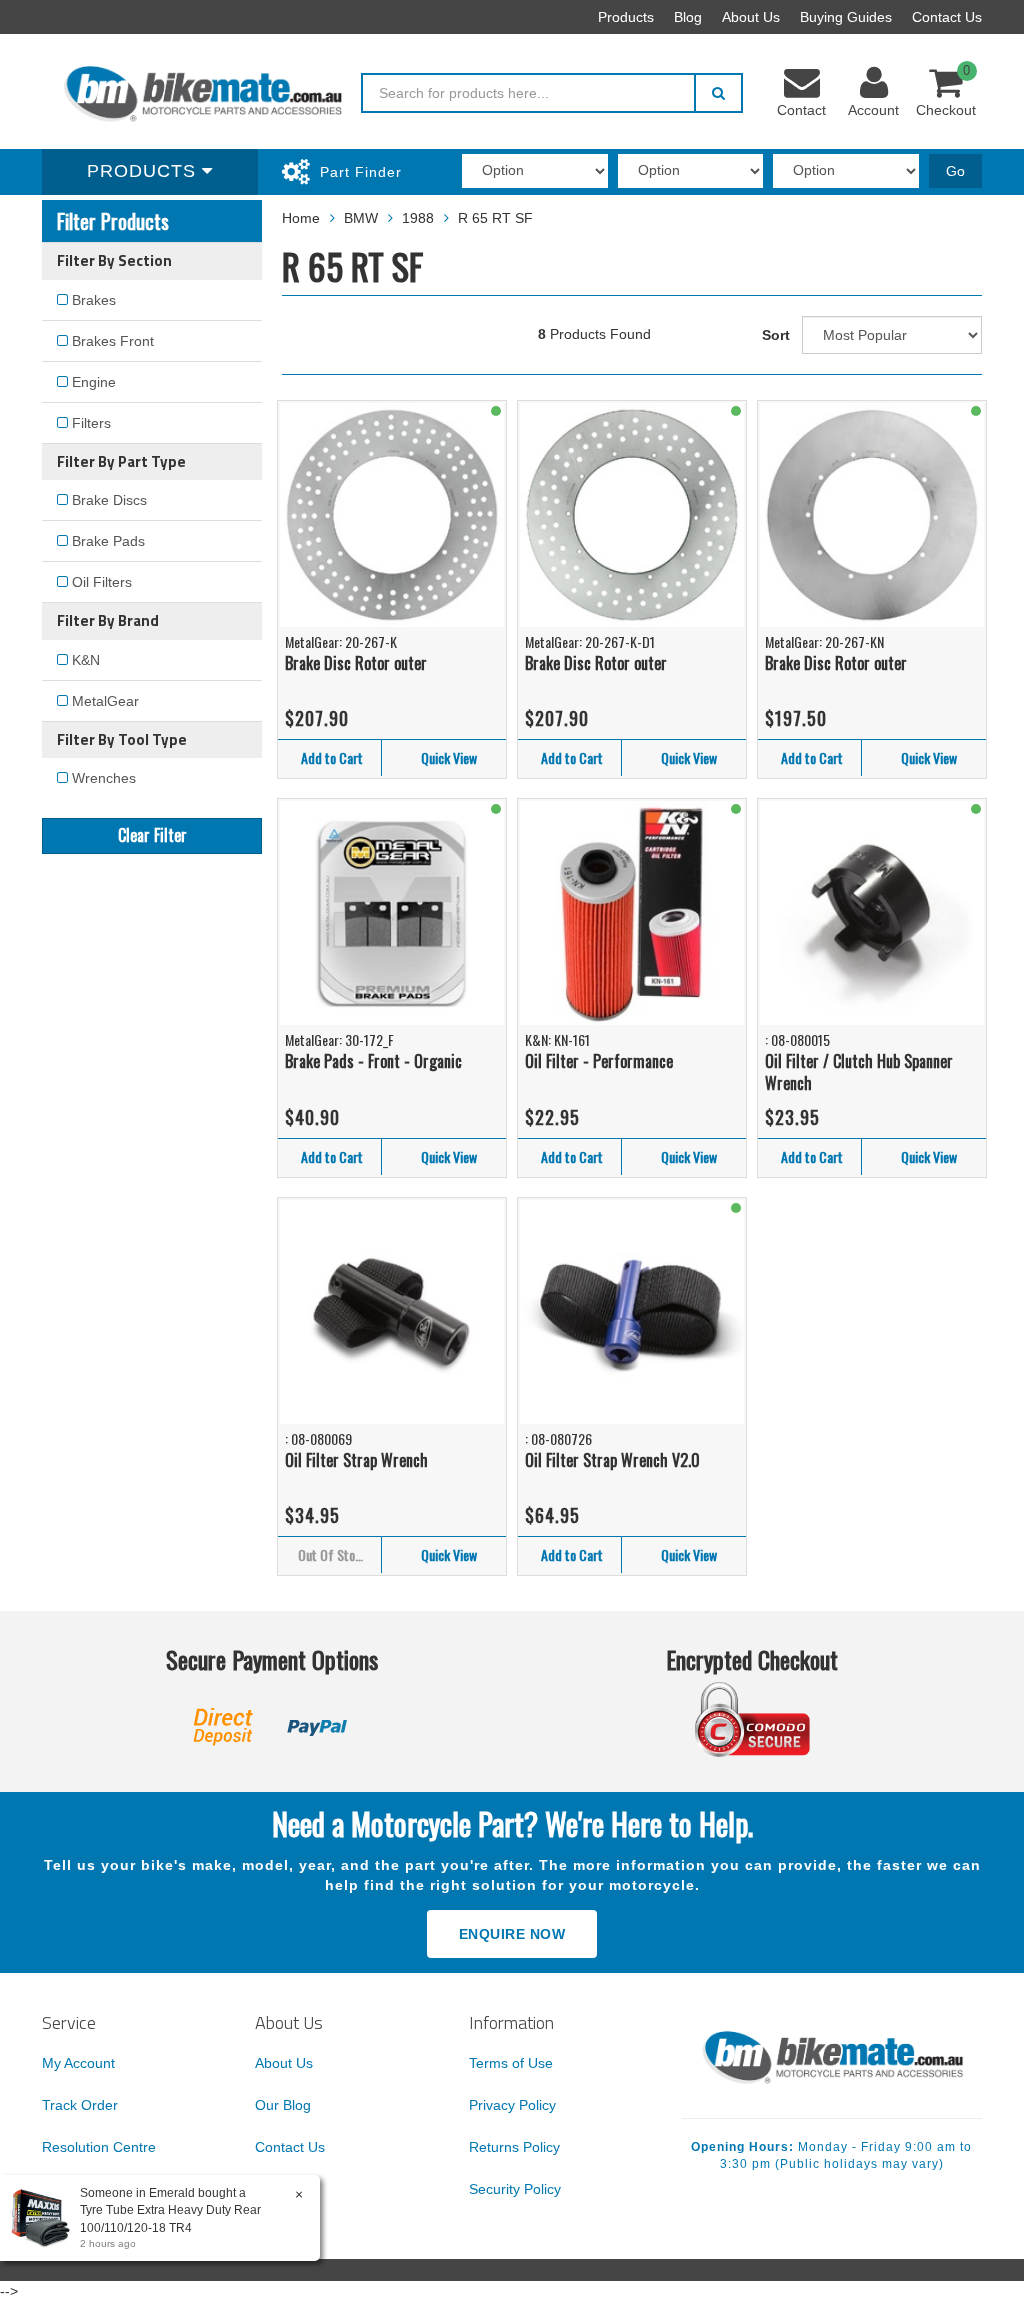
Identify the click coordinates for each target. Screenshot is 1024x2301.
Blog (688, 17)
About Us (751, 17)
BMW (361, 218)
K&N (86, 660)
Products (626, 17)
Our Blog (283, 2105)
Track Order (80, 2105)
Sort (776, 335)
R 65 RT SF (495, 218)
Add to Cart (332, 757)
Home (301, 218)
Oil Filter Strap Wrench (356, 1460)
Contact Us (947, 17)
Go (955, 171)
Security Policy (515, 2189)
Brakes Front (113, 341)
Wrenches (104, 778)
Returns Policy (514, 2147)
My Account (78, 2063)
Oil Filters (102, 582)
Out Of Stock (332, 1554)
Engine (94, 382)
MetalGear (105, 701)
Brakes (94, 300)
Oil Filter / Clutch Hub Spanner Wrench (859, 1072)
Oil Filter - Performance (599, 1061)
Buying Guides (846, 17)
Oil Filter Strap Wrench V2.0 (612, 1460)
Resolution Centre (99, 2147)
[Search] (718, 93)
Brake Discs (109, 500)
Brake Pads (108, 541)
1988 (418, 218)
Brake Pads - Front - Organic (373, 1061)
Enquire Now (512, 1934)
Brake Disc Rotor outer (356, 663)
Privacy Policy (512, 2105)
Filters (91, 423)
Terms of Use (511, 2063)
